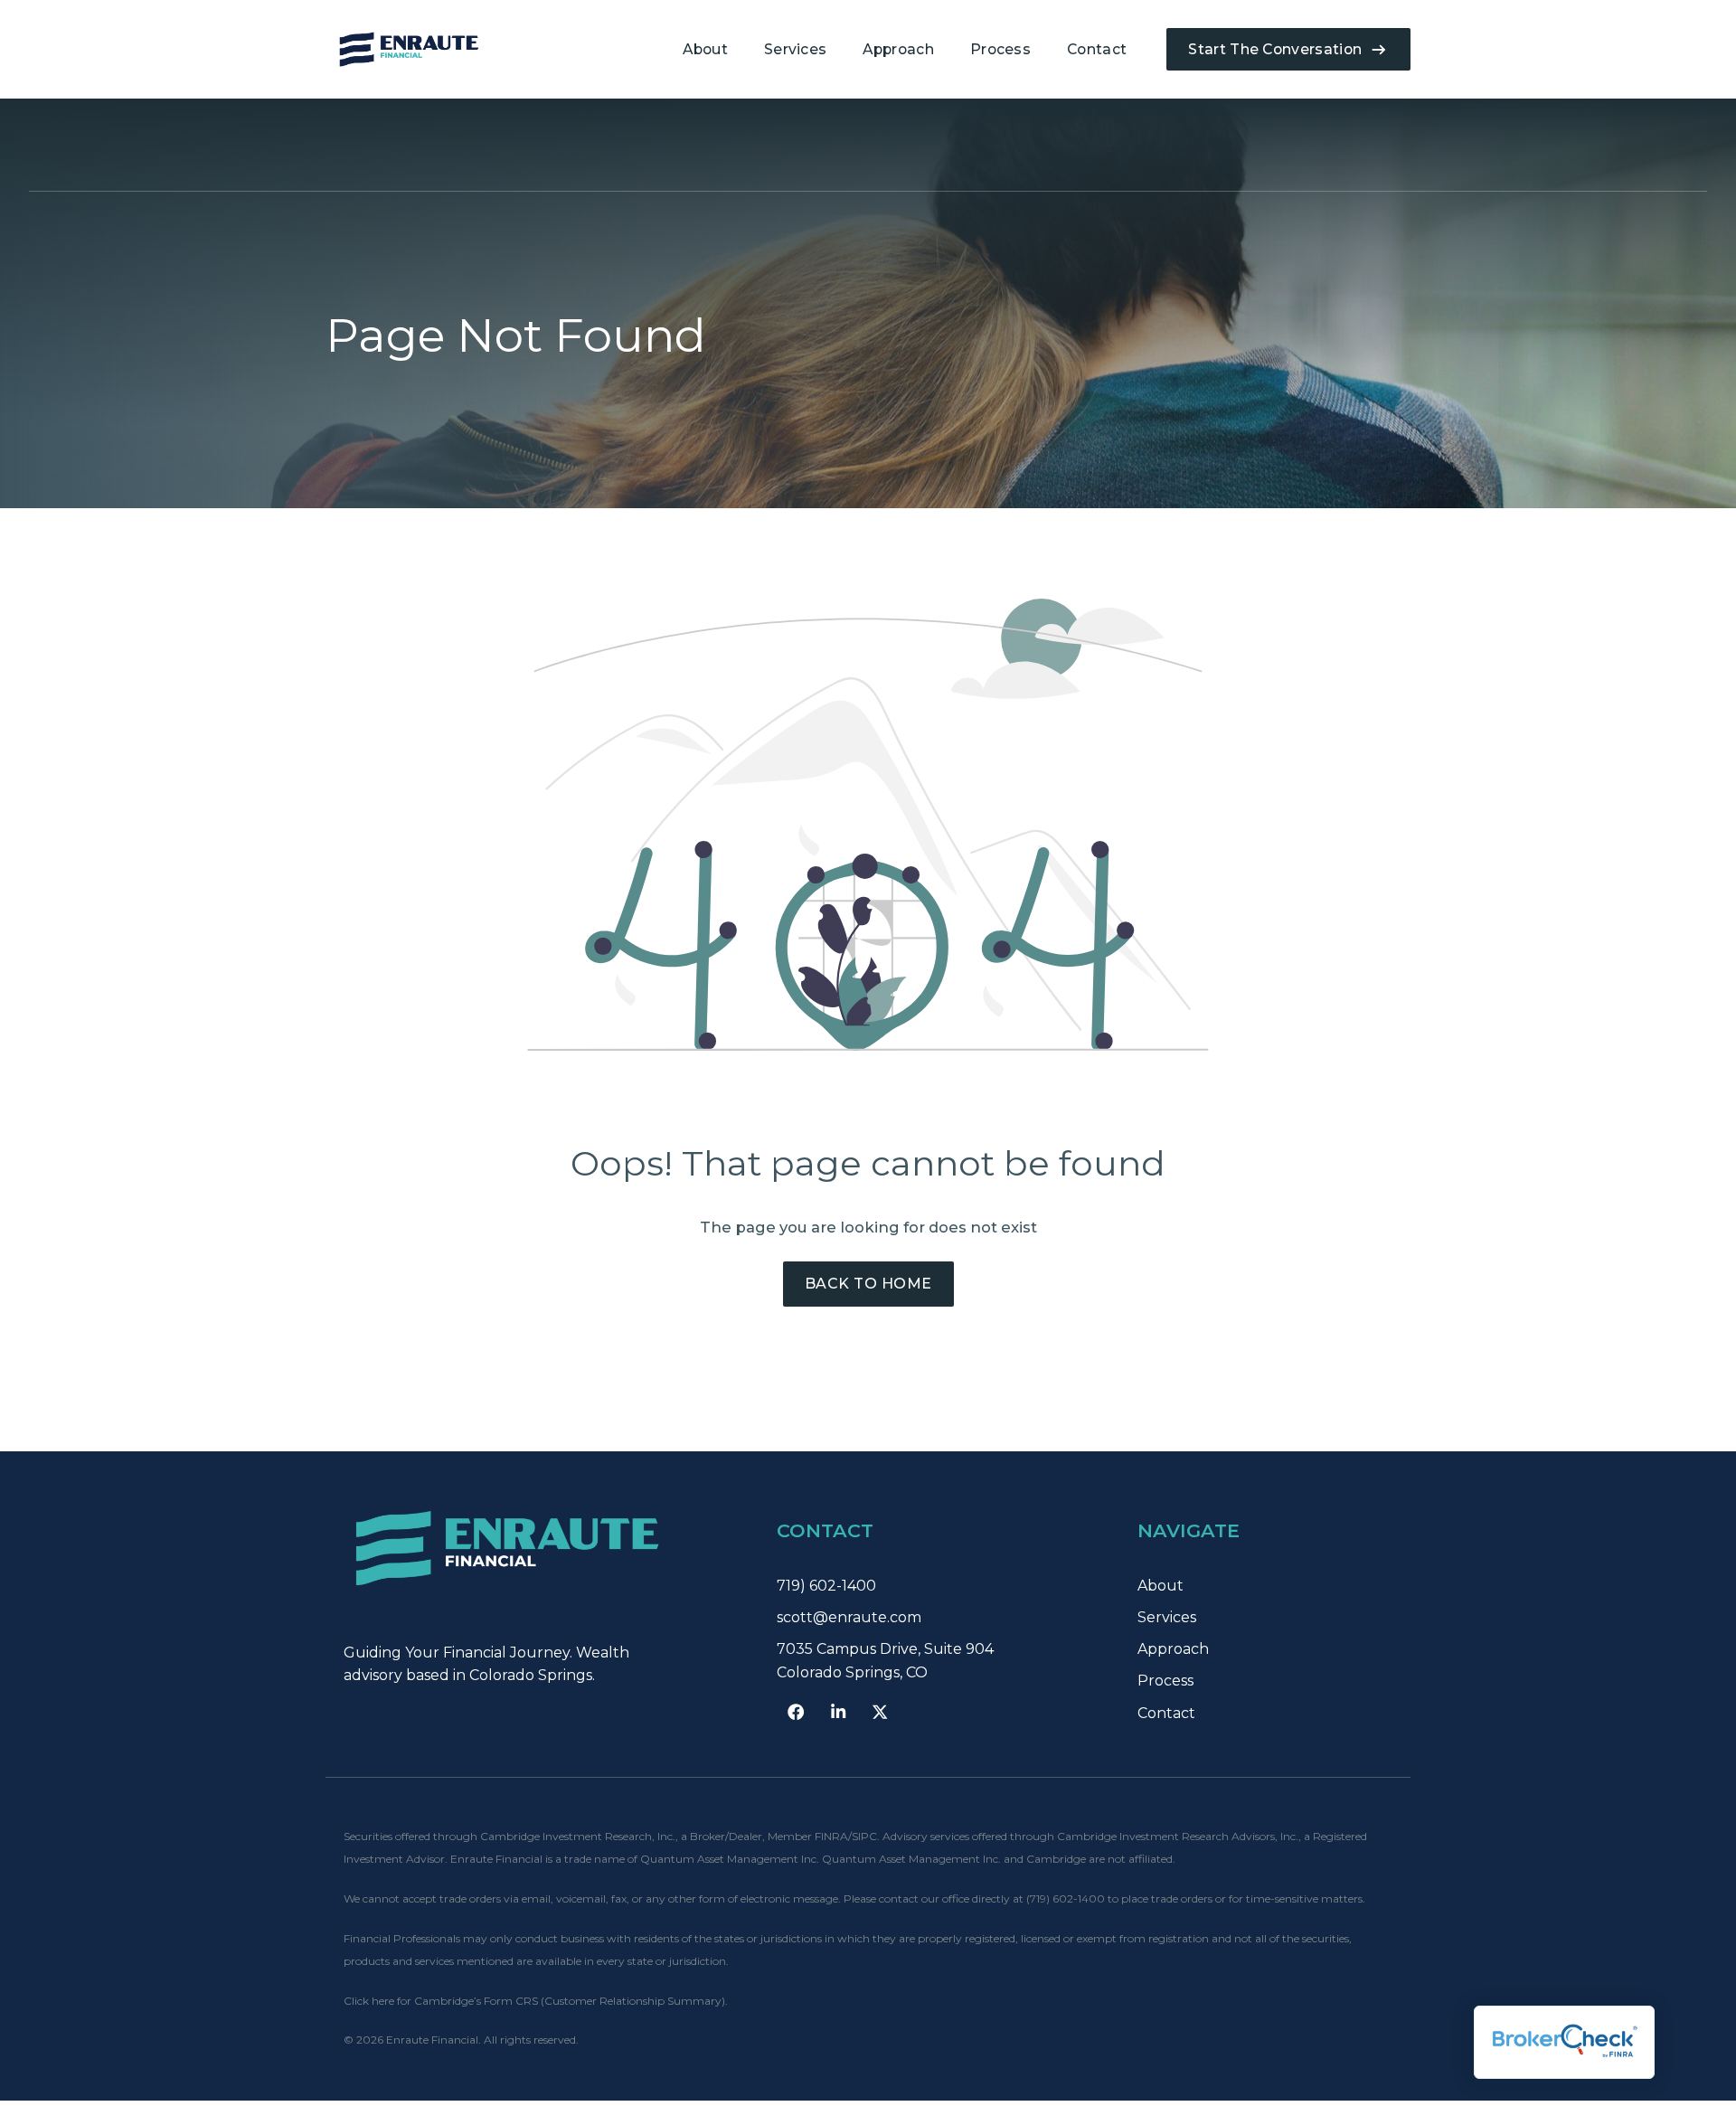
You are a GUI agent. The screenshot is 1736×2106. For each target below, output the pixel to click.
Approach (898, 49)
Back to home (868, 1284)
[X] (880, 1712)
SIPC (864, 1836)
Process (1000, 49)
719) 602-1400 (826, 1586)
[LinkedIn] (838, 1712)
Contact (1097, 49)
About (705, 49)
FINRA (831, 1836)
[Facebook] (796, 1712)
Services (796, 49)
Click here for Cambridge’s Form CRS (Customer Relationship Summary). (536, 2001)
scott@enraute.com (849, 1617)
